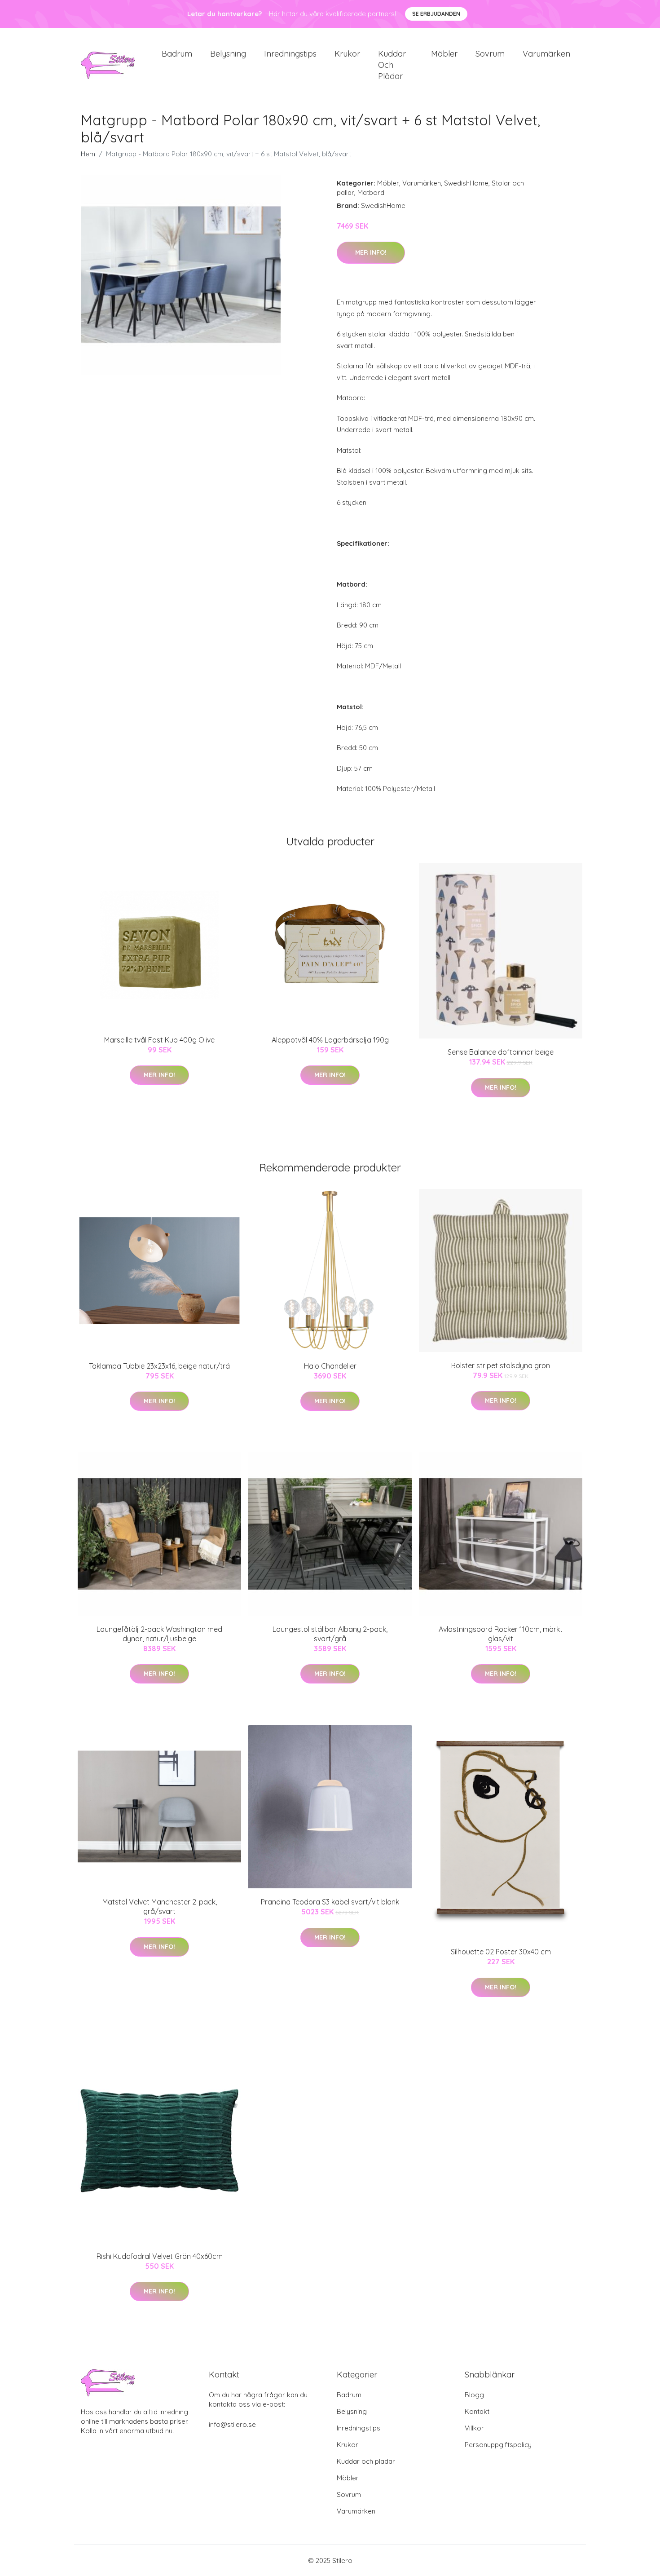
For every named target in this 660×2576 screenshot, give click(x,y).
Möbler (444, 54)
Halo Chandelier (330, 1366)
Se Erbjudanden (436, 14)
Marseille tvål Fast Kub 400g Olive (159, 1040)
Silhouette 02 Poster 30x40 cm (501, 1952)
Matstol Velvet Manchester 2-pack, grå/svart (160, 1907)
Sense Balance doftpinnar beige (501, 1052)
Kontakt (477, 2411)
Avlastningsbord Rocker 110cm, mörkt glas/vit (501, 1634)
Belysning (228, 54)
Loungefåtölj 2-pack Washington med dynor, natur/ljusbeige (159, 1634)
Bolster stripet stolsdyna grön (501, 1365)
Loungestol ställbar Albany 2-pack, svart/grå (330, 1634)
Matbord (371, 192)
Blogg (474, 2395)
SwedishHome (466, 183)
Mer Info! (371, 252)
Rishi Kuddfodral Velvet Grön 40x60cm (160, 2256)
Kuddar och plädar (392, 65)
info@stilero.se (232, 2424)
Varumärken (546, 54)
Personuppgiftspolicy (498, 2445)
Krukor (347, 54)
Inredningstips (290, 54)
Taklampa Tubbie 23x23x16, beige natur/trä (159, 1366)
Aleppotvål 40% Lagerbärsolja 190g (330, 1040)
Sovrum (490, 54)
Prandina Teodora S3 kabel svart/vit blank (330, 1902)
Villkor (474, 2428)
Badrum (177, 54)
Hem (88, 154)
